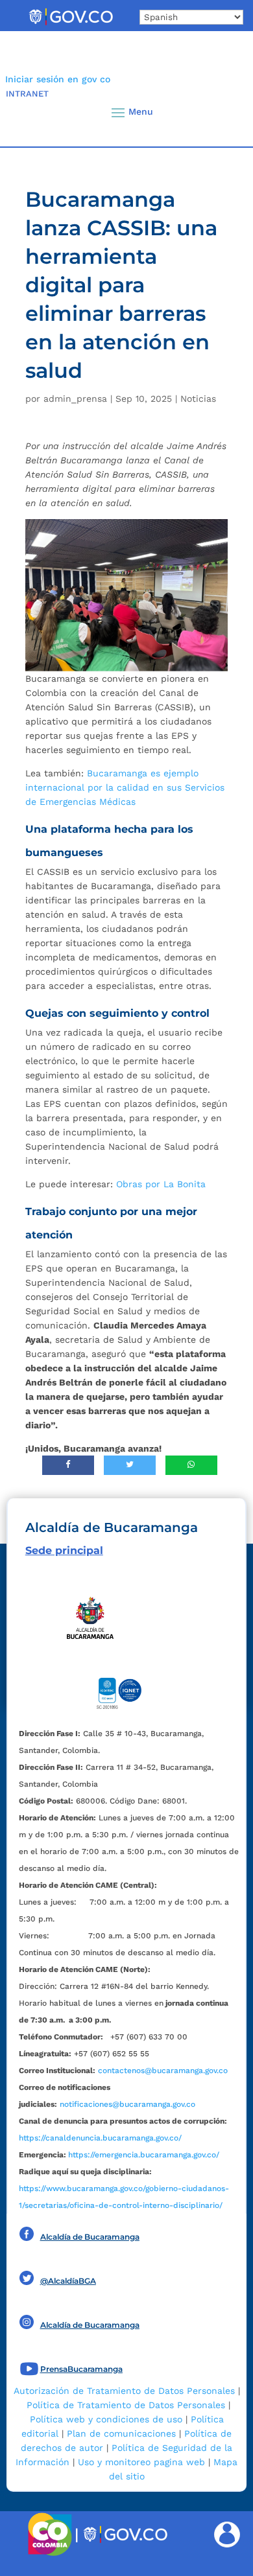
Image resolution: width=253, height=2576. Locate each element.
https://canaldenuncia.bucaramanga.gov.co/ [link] (100, 2138)
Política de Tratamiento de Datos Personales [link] (126, 2405)
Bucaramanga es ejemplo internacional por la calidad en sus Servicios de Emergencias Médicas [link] (125, 787)
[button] (221, 112)
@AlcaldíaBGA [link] (68, 2281)
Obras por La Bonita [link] (161, 1184)
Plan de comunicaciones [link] (121, 2433)
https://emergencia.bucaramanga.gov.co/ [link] (144, 2155)
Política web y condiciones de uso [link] (106, 2419)
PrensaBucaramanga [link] (81, 2369)
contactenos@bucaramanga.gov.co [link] (163, 2071)
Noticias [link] (198, 399)
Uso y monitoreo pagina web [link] (141, 2462)
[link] (71, 25)
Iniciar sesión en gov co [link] (58, 79)
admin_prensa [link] (75, 399)
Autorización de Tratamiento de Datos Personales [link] (124, 2391)
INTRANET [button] (27, 94)
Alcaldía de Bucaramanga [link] (90, 2237)
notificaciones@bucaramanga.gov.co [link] (127, 2104)
